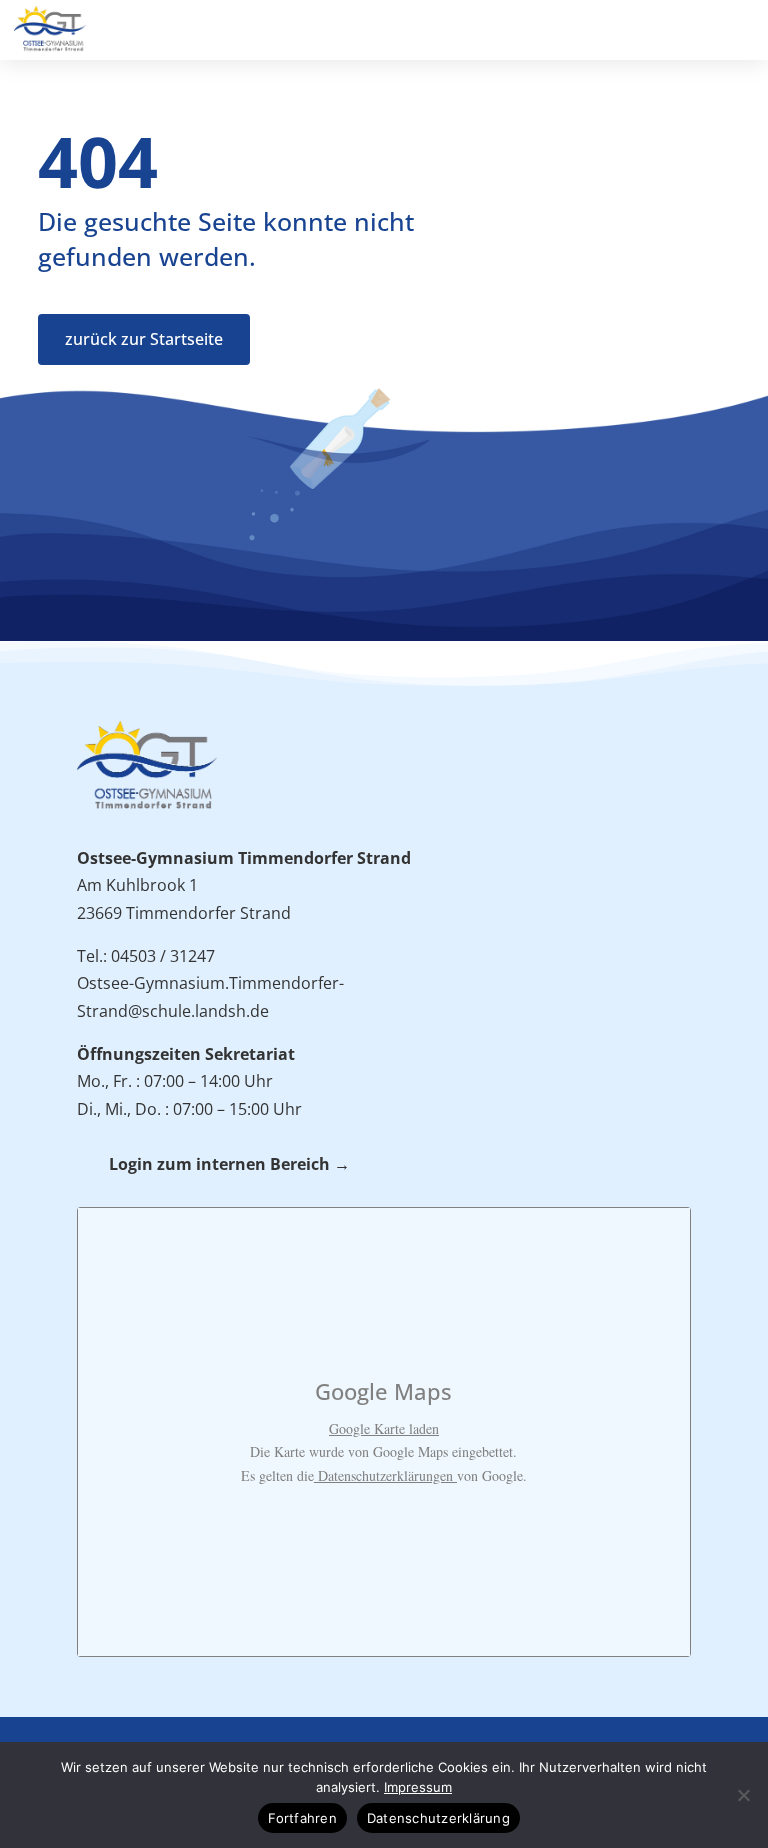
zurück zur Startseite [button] (144, 339)
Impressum (418, 1787)
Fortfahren (302, 1818)
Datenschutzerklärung (438, 1818)
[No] (743, 1795)
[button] (743, 26)
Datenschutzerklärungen (385, 1475)
